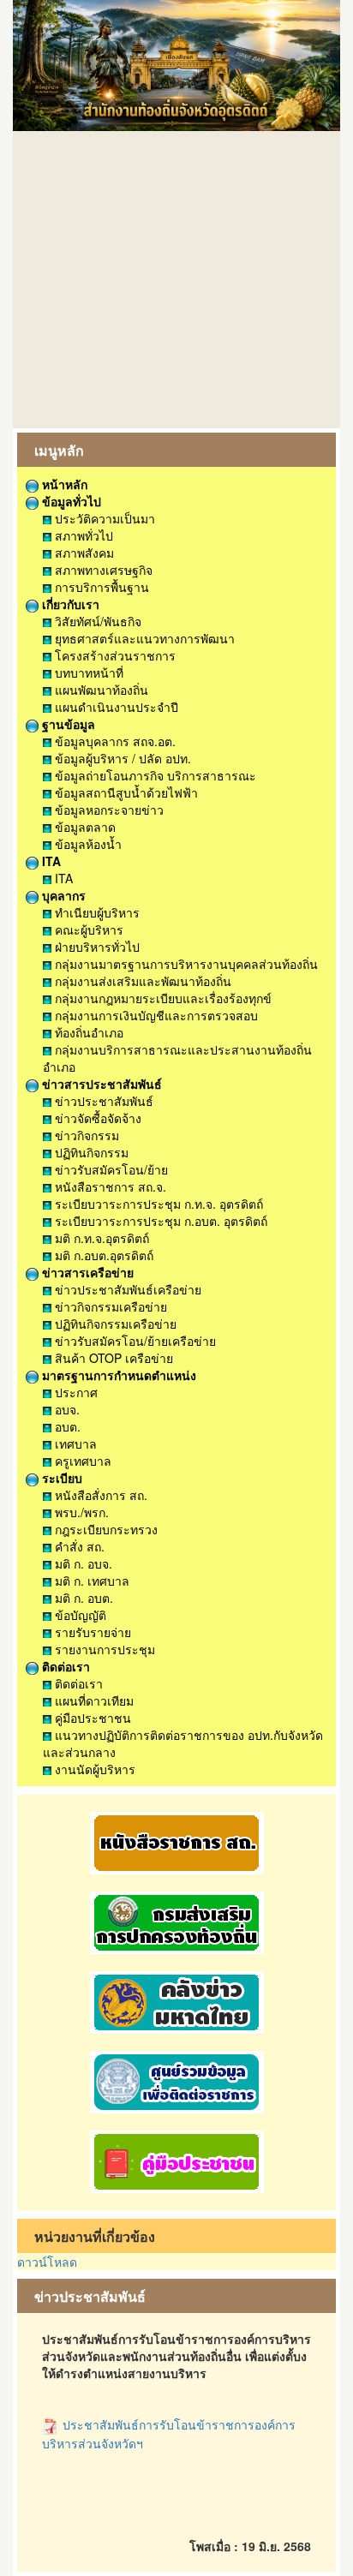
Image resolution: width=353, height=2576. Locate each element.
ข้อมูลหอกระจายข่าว (108, 810)
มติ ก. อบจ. (82, 1563)
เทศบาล (74, 1443)
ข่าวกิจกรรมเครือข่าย (109, 1306)
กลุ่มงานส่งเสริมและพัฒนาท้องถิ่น (141, 981)
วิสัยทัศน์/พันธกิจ (96, 621)
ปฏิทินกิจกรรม (90, 1152)
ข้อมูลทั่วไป (70, 501)
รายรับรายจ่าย (91, 1632)
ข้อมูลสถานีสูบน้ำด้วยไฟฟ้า (125, 792)
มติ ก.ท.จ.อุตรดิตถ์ (100, 1238)
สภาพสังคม (83, 553)
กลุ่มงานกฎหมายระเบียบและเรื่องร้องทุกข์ (162, 998)
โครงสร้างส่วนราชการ (114, 655)
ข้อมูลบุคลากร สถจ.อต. (114, 741)
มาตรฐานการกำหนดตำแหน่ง (117, 1375)
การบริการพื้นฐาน (100, 587)
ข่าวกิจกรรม (85, 1135)
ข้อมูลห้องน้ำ (87, 844)
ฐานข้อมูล (67, 724)
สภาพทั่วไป (82, 535)
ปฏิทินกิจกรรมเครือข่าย (114, 1324)
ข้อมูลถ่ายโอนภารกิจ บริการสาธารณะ (154, 775)
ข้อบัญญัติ (79, 1615)
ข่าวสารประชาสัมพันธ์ (100, 1084)
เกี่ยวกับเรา (69, 604)
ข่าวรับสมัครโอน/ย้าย (110, 1169)
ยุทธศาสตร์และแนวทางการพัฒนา (143, 638)
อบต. (66, 1426)
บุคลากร (62, 895)
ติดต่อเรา (64, 1666)
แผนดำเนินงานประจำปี (115, 707)
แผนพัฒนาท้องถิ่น (100, 690)
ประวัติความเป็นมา (103, 518)
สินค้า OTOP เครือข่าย (112, 1358)
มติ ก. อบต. (82, 1598)
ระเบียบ (60, 1478)
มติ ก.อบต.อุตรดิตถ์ (102, 1255)
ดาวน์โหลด (47, 2262)
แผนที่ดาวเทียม (93, 1700)
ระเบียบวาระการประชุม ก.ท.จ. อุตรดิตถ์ (157, 1204)
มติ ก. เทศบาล (90, 1581)
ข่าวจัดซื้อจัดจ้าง (96, 1118)
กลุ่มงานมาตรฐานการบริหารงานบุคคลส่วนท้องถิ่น (185, 964)
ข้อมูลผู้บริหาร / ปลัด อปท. (121, 758)
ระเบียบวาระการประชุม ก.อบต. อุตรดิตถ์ (159, 1221)
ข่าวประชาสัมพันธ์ (102, 1101)
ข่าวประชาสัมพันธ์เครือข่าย (126, 1289)
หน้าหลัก (63, 484)
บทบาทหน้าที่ (87, 672)
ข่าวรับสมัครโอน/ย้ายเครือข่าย (134, 1341)
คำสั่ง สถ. (78, 1546)
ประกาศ (75, 1392)
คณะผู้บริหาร (87, 929)
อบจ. (66, 1409)
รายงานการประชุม (103, 1649)
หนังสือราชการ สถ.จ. (109, 1186)
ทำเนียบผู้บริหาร (96, 912)
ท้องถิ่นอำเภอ (87, 1032)
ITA (50, 861)
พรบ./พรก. (80, 1512)
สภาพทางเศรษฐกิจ (102, 570)
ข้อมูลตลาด (84, 827)
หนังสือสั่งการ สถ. (99, 1495)
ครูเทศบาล (81, 1461)
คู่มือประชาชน (91, 1718)
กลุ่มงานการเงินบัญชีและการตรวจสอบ (155, 1015)
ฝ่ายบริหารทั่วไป (96, 947)
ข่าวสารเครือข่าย (86, 1272)
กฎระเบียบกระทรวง (105, 1529)
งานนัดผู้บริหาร (93, 1769)
